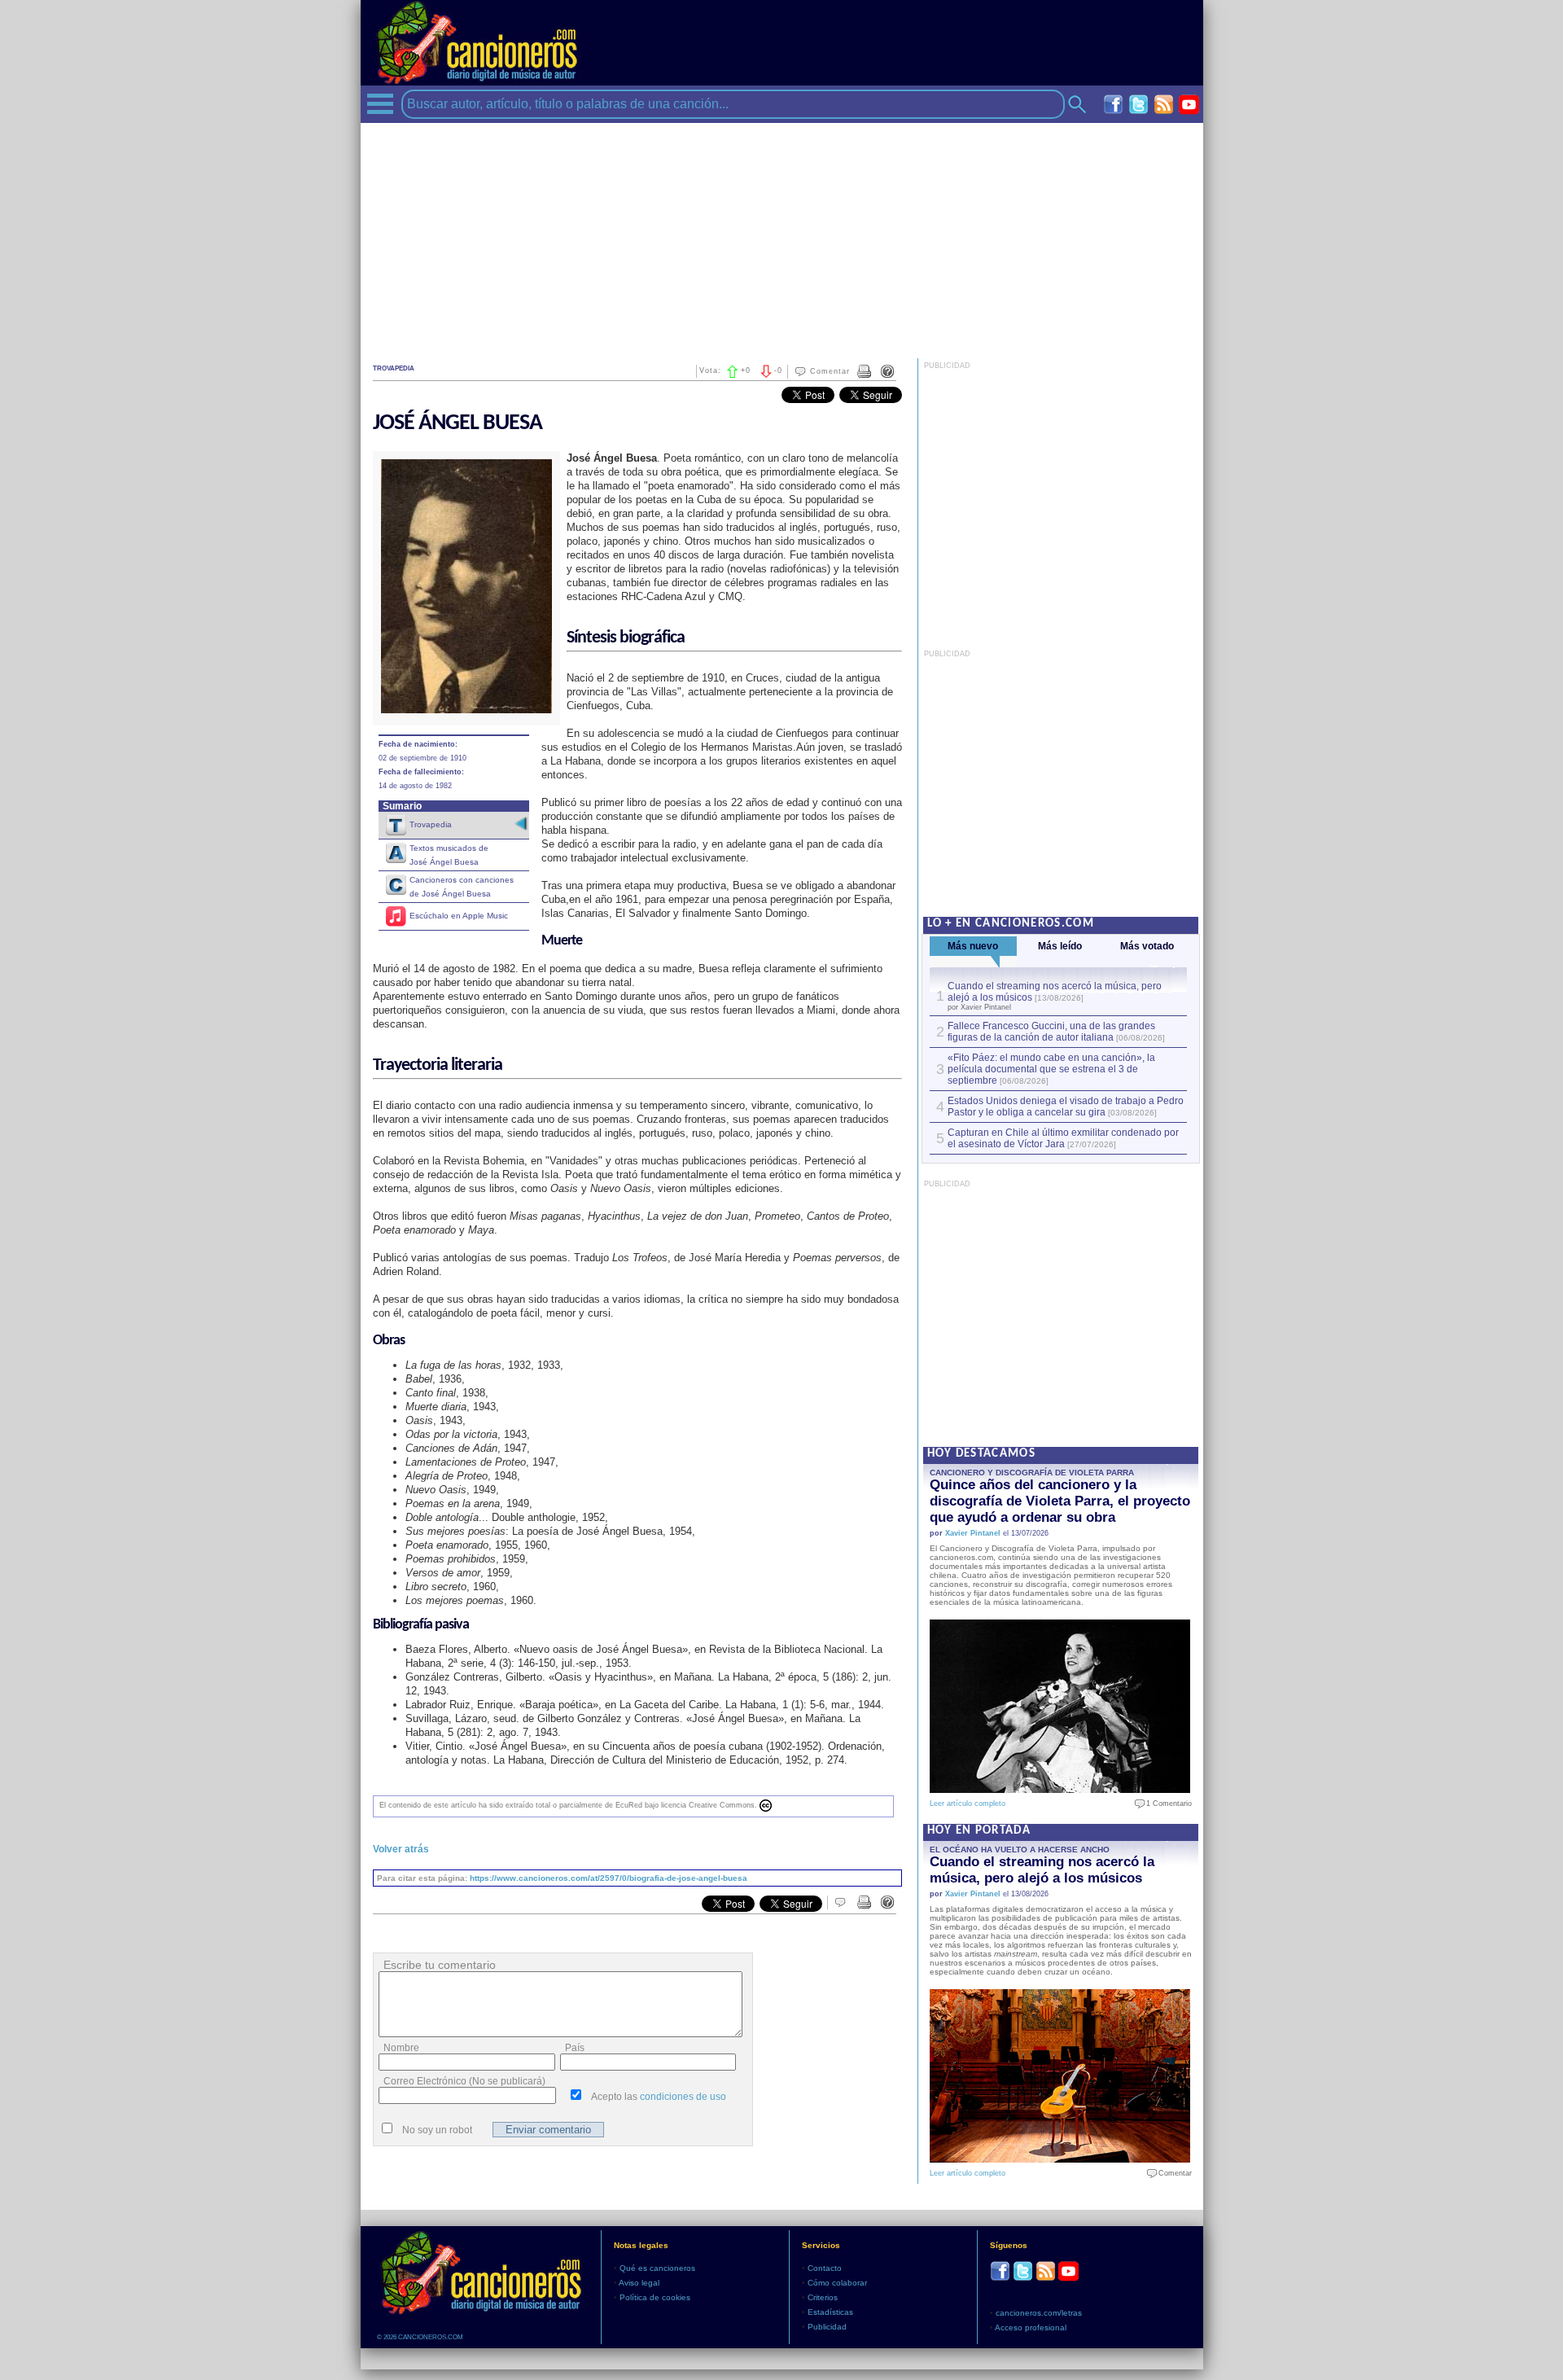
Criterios (823, 2297)
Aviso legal (639, 2283)
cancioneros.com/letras (1039, 2313)
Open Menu (380, 104)
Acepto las (659, 2097)
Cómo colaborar (837, 2283)
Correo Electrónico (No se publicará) (464, 2081)
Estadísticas (830, 2312)
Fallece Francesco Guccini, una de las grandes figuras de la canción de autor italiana (1051, 1032)
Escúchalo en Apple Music (459, 916)
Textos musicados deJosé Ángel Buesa (449, 855)
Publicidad (827, 2327)
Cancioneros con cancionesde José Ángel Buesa (462, 887)
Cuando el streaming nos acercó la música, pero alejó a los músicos (1042, 1870)
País (575, 2048)
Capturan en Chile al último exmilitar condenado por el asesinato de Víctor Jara (1063, 1138)
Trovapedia (431, 824)
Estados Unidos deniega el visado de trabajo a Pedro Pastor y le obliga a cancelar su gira (1066, 1107)
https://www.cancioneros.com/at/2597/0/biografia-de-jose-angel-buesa (609, 1878)
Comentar (830, 371)
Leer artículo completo (968, 1804)
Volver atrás (401, 1849)
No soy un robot (437, 2130)
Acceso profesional (1031, 2327)
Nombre (401, 2048)
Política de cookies (655, 2297)
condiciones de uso (683, 2097)
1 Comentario (1165, 1804)
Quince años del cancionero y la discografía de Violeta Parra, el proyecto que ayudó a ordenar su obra (1060, 1501)
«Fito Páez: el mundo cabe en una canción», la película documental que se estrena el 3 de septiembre (1051, 1069)
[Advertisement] (782, 237)
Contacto (825, 2268)
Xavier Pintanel (973, 1533)
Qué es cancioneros (657, 2268)
